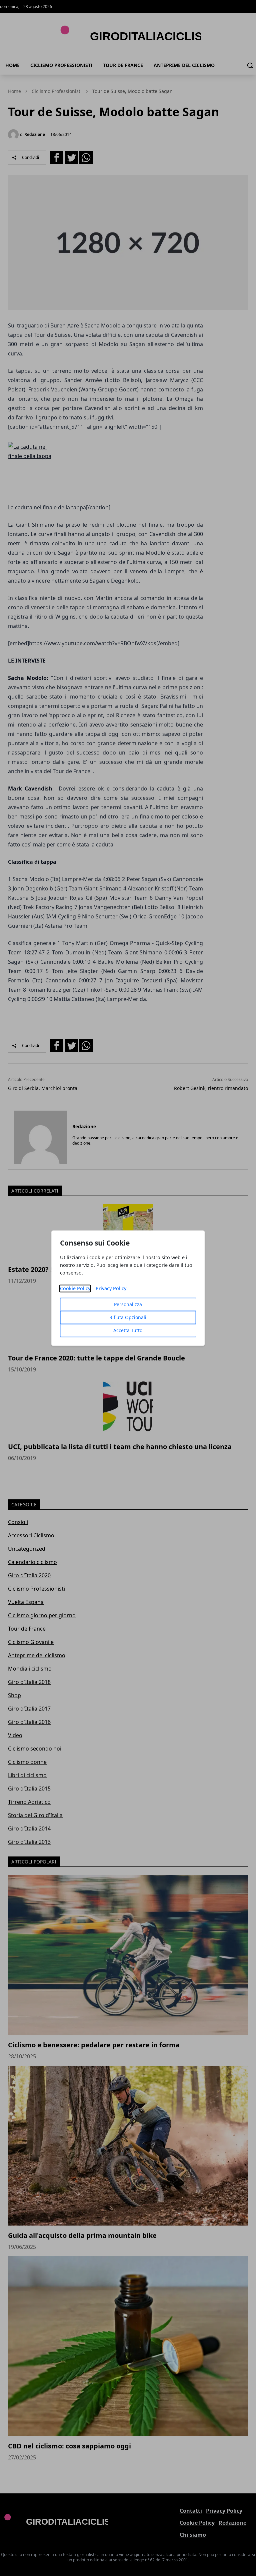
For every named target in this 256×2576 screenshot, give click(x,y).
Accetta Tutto (128, 1330)
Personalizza (128, 1304)
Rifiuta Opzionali (128, 1317)
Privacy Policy (111, 1288)
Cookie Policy (75, 1288)
